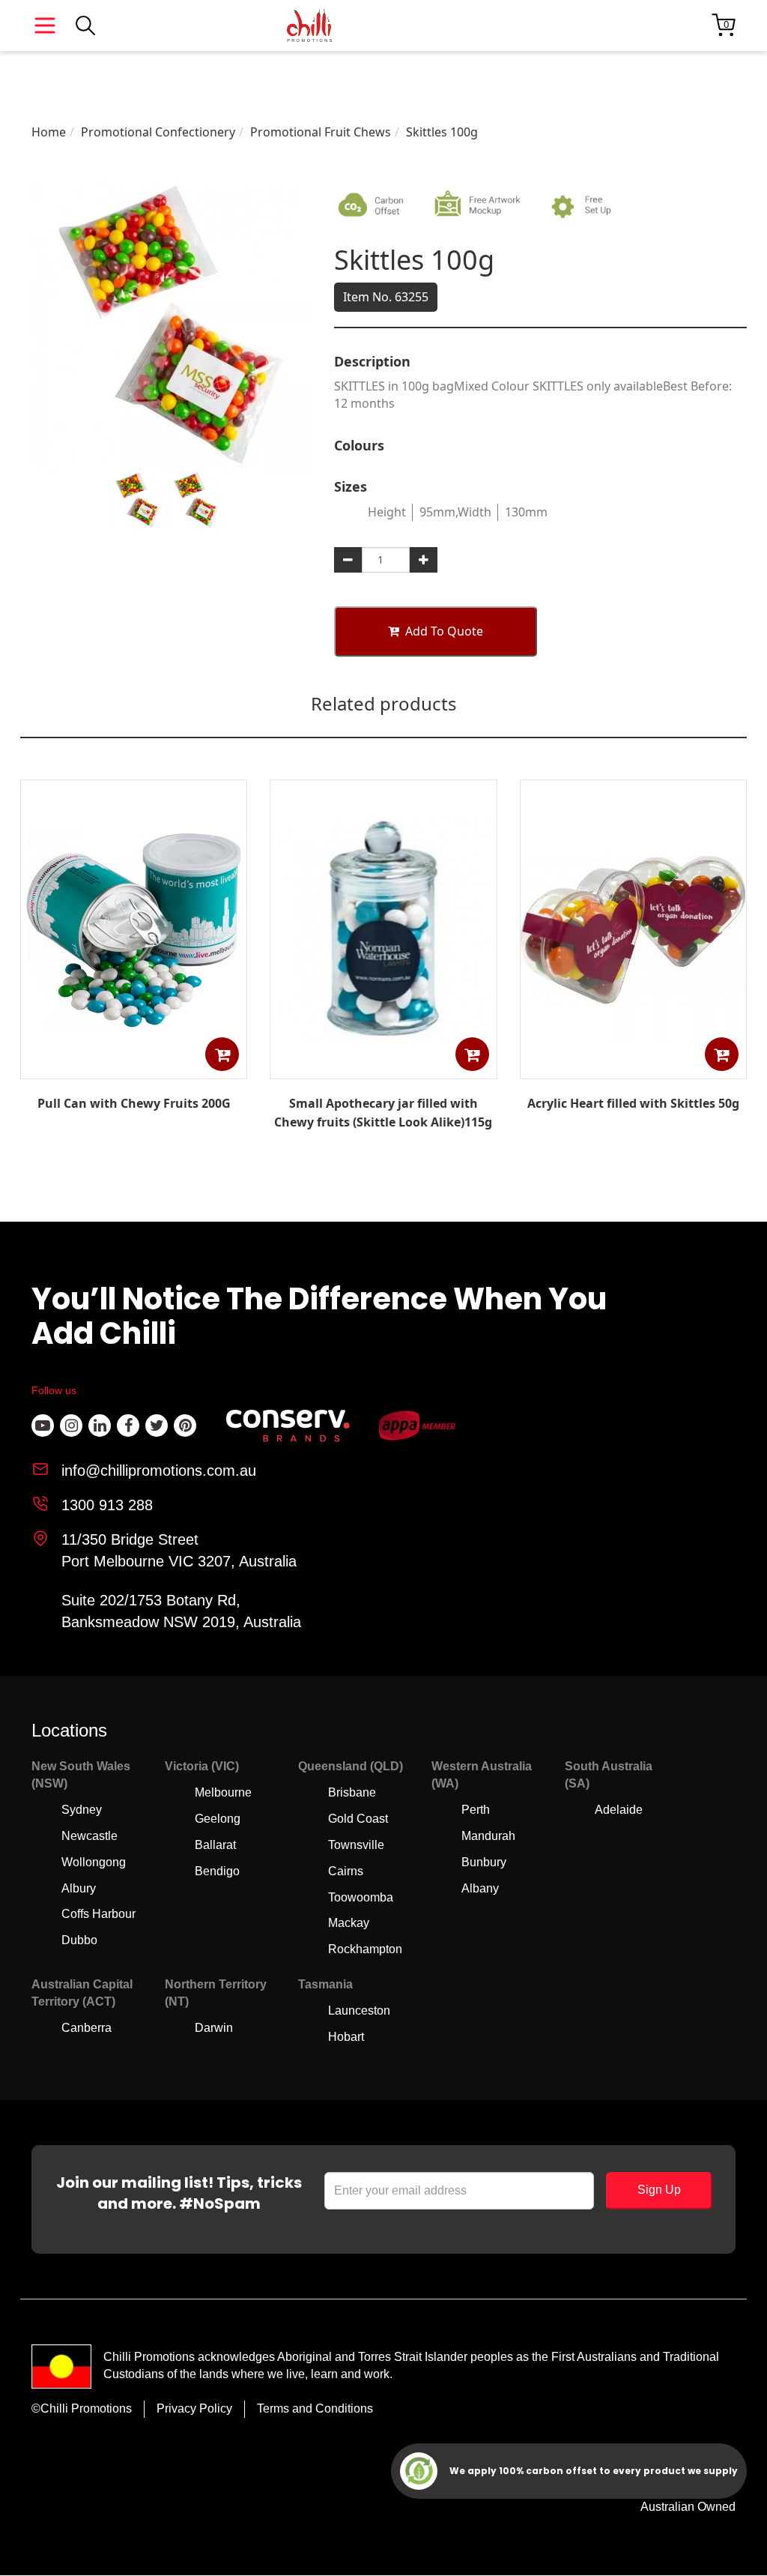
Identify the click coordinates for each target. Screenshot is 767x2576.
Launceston (359, 2011)
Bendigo (217, 1871)
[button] (222, 1054)
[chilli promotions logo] (309, 25)
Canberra (87, 2028)
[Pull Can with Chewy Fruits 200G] (134, 1068)
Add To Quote (444, 631)
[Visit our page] (43, 1426)
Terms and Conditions (315, 2408)
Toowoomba (361, 1897)
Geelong (218, 1819)
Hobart (346, 2037)
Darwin (214, 2028)
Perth (476, 1810)
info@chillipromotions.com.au (159, 1471)
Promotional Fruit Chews (321, 132)
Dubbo (79, 1940)
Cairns (346, 1871)
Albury (79, 1888)
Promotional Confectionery (158, 132)
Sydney (82, 1810)
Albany (480, 1888)
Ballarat (215, 1845)
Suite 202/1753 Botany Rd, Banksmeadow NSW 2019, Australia (181, 1611)
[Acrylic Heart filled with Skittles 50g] (633, 1068)
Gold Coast (358, 1819)
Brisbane (352, 1792)
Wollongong (94, 1862)
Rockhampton (365, 1949)
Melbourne (223, 1792)
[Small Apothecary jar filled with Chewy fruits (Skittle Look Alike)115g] (383, 1068)
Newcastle (90, 1836)
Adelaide (619, 1810)
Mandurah (488, 1836)
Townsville (356, 1845)
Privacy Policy (194, 2408)
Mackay (349, 1923)
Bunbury (484, 1862)
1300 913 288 (107, 1505)
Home (49, 132)
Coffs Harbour (98, 1914)
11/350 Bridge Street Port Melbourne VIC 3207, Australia (179, 1550)
